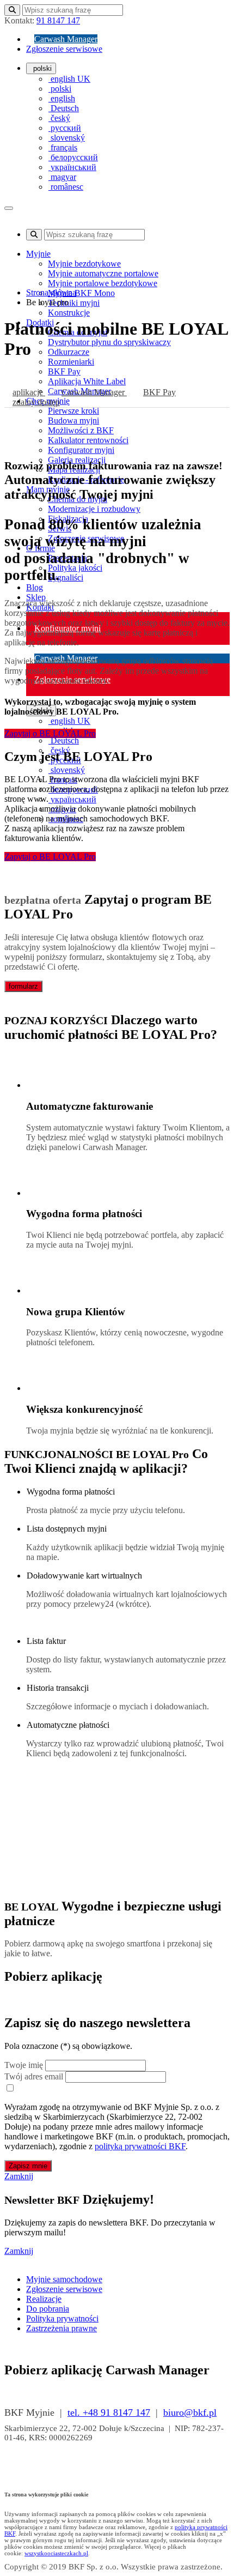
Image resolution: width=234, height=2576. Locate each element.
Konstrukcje (69, 313)
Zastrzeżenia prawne (61, 2328)
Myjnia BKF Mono (81, 293)
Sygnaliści (66, 578)
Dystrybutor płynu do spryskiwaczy (109, 342)
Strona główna (51, 292)
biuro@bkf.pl (190, 2412)
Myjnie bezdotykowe (84, 264)
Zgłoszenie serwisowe (64, 49)
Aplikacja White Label (87, 381)
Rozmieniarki (71, 362)
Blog (35, 587)
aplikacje (29, 392)
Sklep (36, 597)
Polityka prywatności (62, 2318)
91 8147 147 (58, 20)
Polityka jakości (75, 568)
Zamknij (19, 2176)
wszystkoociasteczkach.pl (56, 2553)
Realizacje (44, 2299)
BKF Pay (64, 371)
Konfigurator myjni (81, 450)
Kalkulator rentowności (88, 440)
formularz (23, 986)
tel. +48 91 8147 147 (109, 2412)
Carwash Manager (66, 39)
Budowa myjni (73, 421)
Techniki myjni (74, 303)
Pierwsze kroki (73, 411)
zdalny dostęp (36, 402)
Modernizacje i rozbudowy (94, 509)
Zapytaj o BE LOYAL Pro (50, 733)
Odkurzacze (69, 352)
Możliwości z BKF (81, 430)
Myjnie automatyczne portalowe (103, 273)
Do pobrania (48, 2309)
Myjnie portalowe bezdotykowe (103, 283)
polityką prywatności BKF (140, 2146)
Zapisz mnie (28, 2166)
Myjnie (38, 254)
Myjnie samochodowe (64, 2279)
